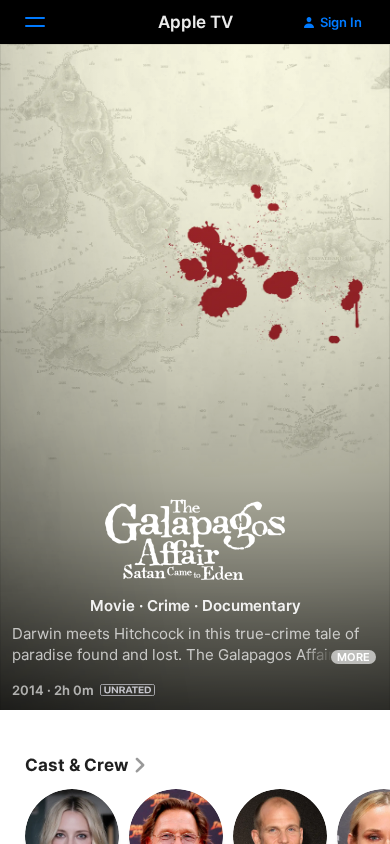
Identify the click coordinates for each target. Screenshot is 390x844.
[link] (86, 765)
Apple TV (195, 22)
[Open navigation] (47, 22)
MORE (353, 657)
